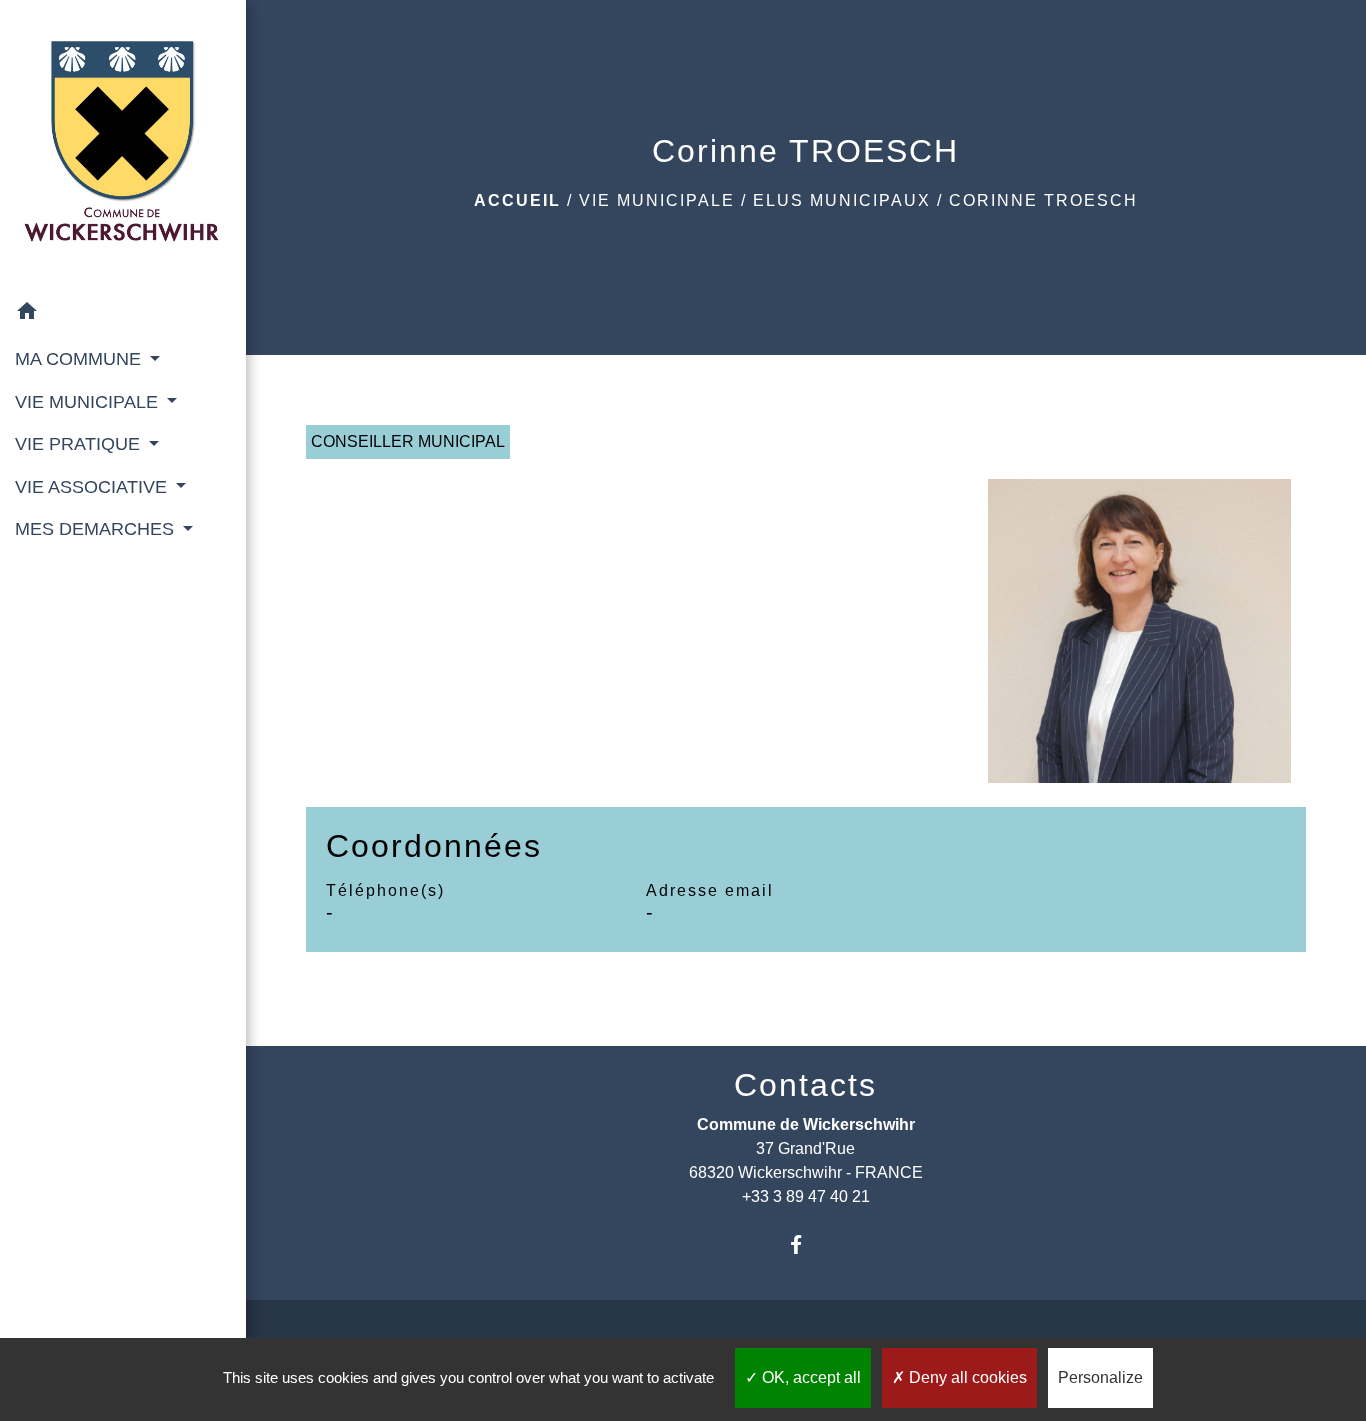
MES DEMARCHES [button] (97, 529)
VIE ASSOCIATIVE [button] (93, 487)
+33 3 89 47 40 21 (806, 1196)
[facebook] (805, 1244)
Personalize (1100, 1377)
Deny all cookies (966, 1377)
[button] (123, 314)
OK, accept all (809, 1377)
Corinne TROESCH (1043, 200)
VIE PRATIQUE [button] (80, 444)
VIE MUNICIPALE (657, 200)
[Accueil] (123, 145)
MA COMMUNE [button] (80, 359)
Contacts (805, 1085)
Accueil (517, 200)
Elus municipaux (842, 200)
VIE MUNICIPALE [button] (89, 402)
